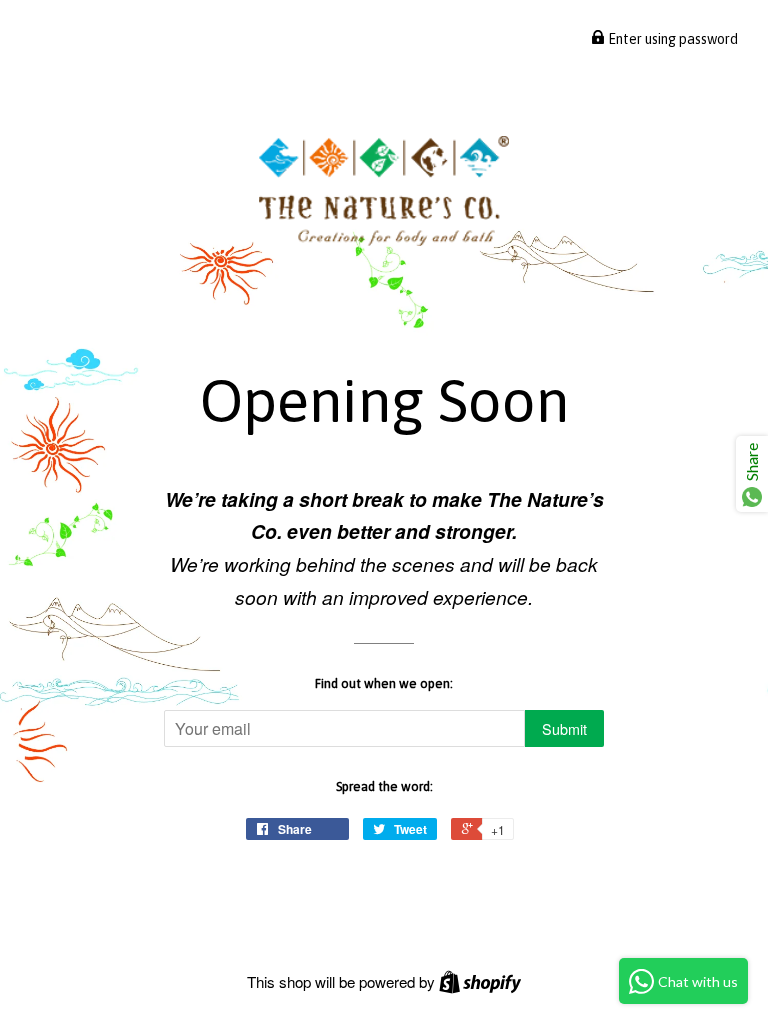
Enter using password (671, 39)
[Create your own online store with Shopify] (480, 981)
